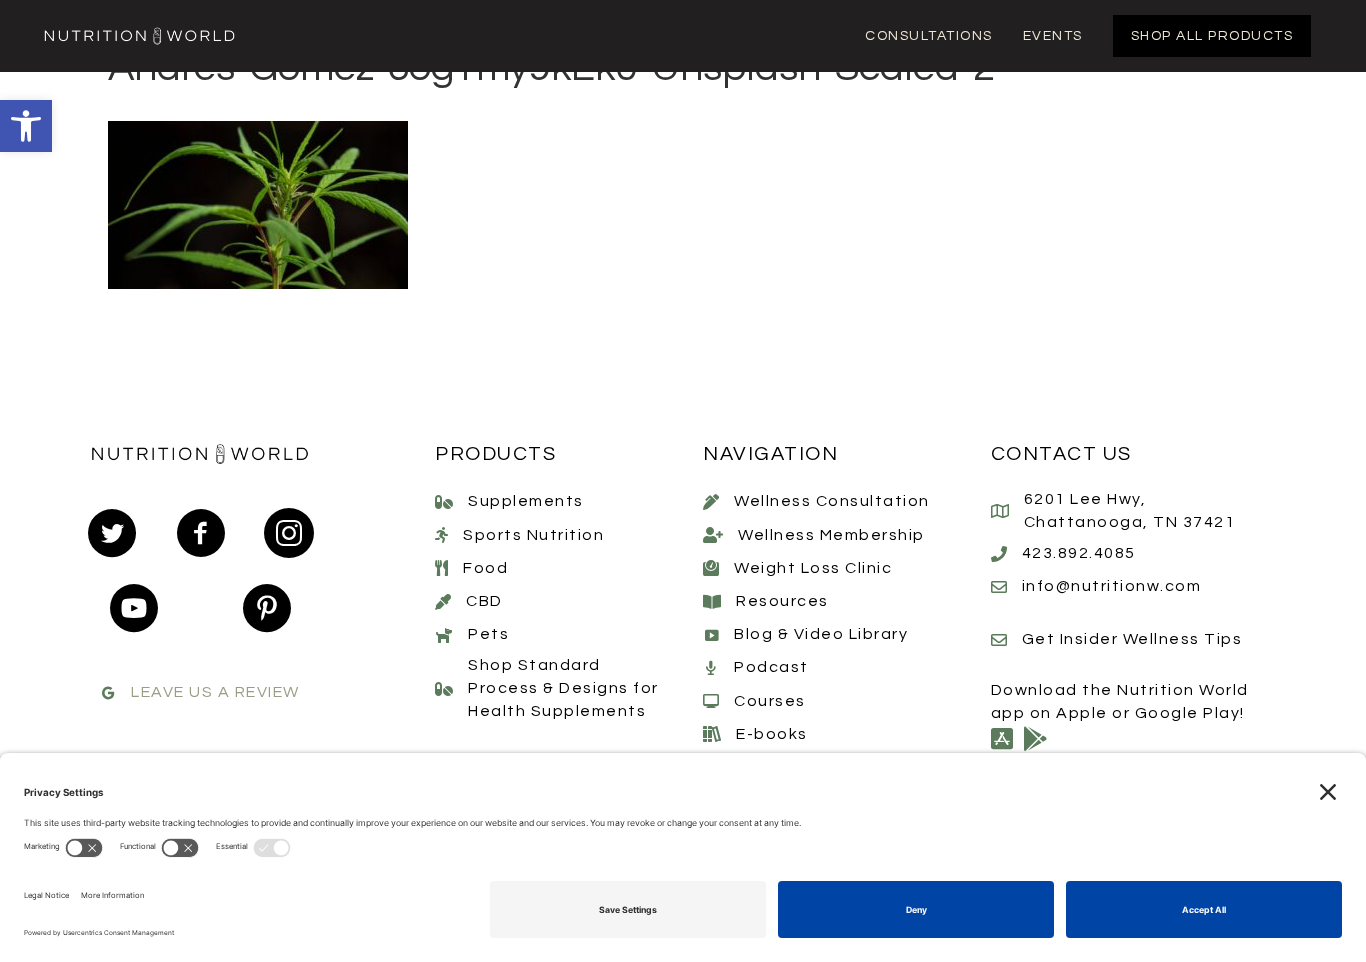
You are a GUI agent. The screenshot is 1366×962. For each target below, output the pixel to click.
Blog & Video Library (821, 634)
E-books (772, 734)
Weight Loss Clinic (813, 568)
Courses (770, 701)
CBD (484, 601)
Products (495, 454)
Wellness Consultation (832, 501)
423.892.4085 (1079, 553)
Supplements (526, 501)
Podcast (771, 667)
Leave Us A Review (215, 692)
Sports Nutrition (533, 535)
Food (485, 568)
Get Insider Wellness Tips (1132, 639)
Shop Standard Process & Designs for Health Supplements (563, 688)
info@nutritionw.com (1112, 586)
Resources (782, 601)
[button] (26, 126)
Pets (488, 634)
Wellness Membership (831, 535)
